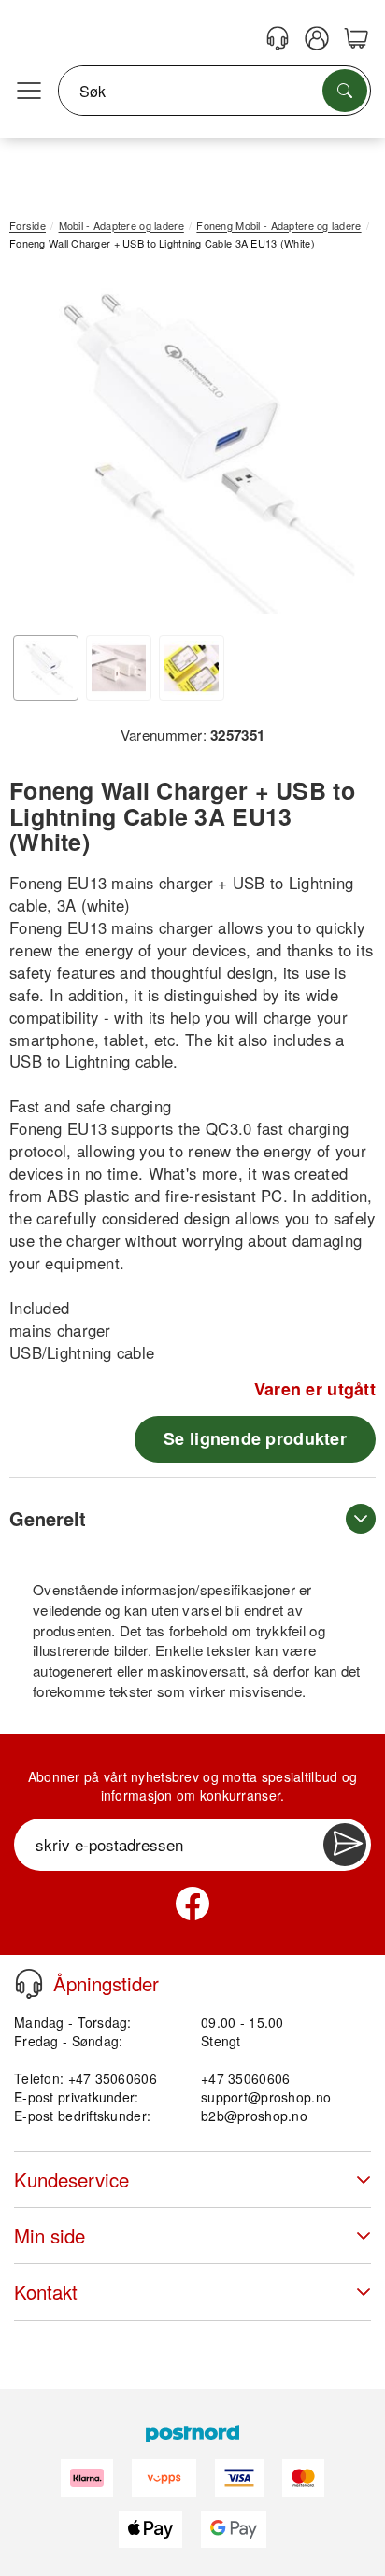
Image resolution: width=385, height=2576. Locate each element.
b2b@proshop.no (254, 2116)
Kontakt (46, 2292)
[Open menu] (29, 92)
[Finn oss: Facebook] (192, 1904)
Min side (50, 2236)
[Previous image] (37, 449)
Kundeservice (71, 2180)
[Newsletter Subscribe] (345, 1845)
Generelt (48, 1518)
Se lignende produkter (255, 1438)
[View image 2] (119, 668)
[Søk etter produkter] (345, 91)
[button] (185, 445)
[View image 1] (46, 668)
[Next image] (334, 449)
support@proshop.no (266, 2097)
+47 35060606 (245, 2078)
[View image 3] (192, 668)
